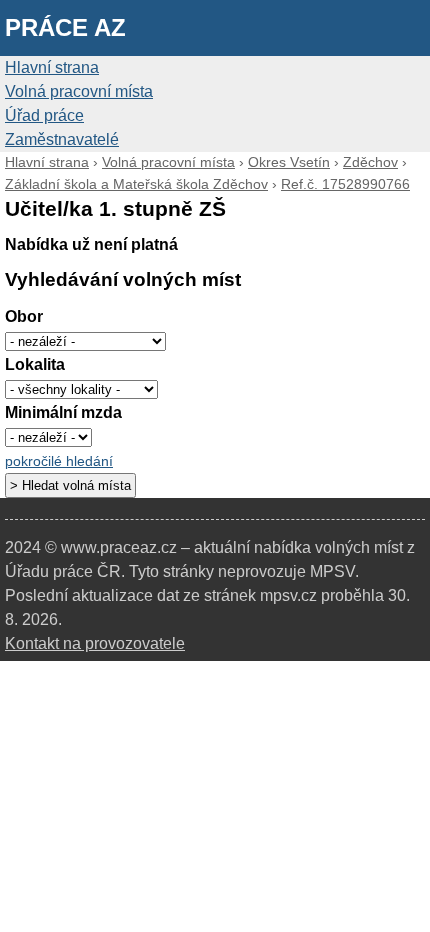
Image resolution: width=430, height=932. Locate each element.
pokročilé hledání (59, 461)
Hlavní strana (52, 67)
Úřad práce (44, 115)
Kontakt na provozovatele (95, 643)
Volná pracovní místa (79, 91)
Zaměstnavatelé (62, 139)
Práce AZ (65, 27)
